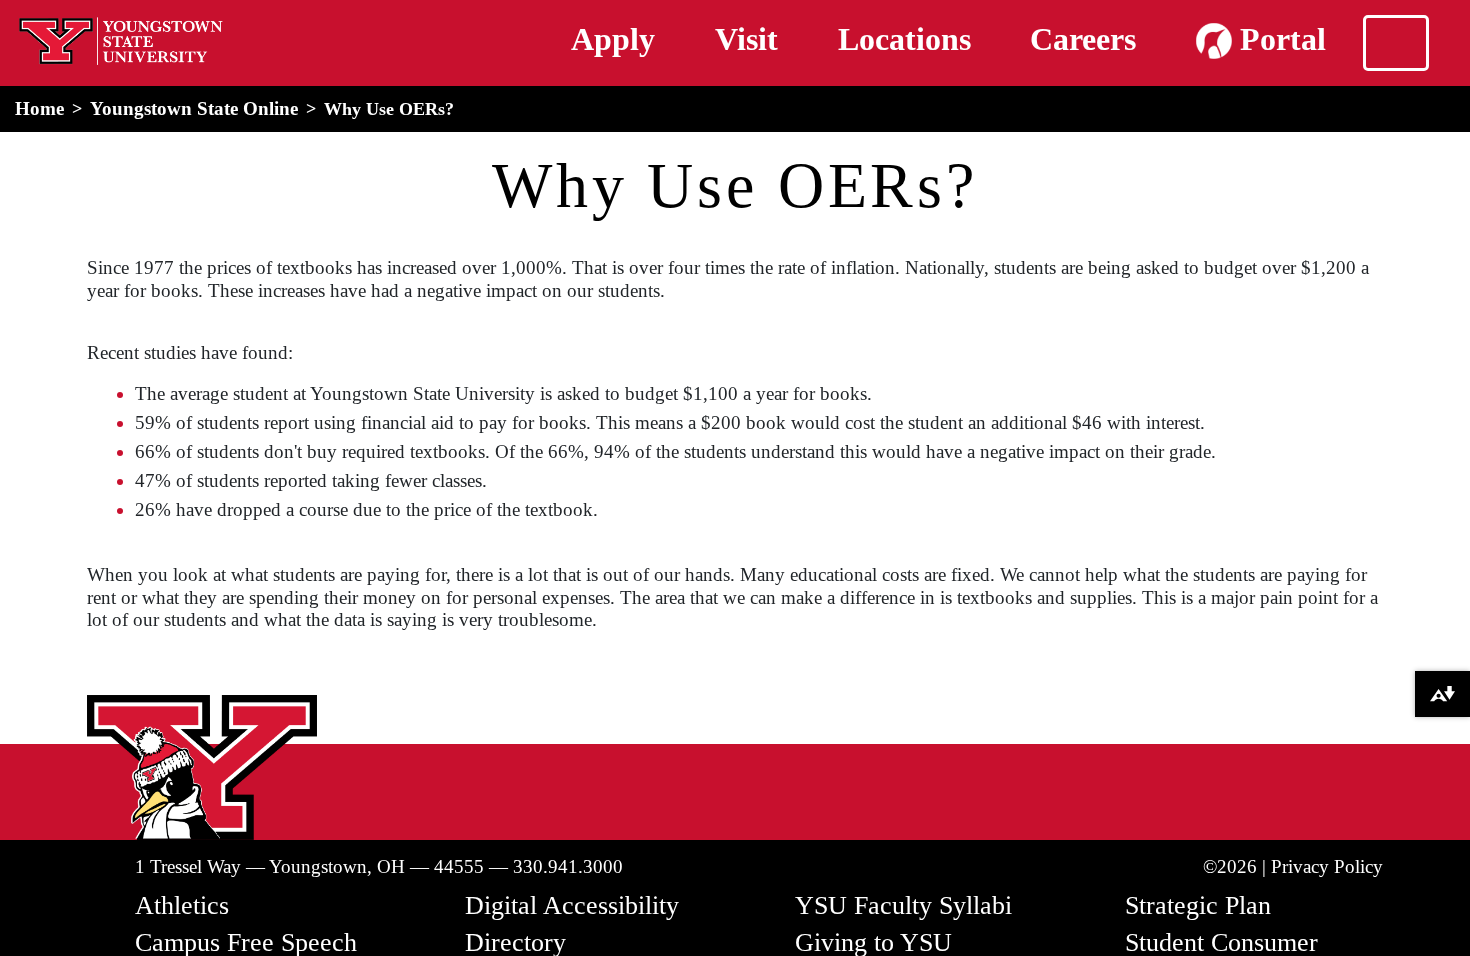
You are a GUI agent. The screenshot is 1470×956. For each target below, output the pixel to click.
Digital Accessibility (572, 905)
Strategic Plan (1198, 905)
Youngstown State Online (194, 108)
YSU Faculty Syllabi (903, 905)
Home (39, 108)
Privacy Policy (1327, 866)
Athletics (182, 905)
